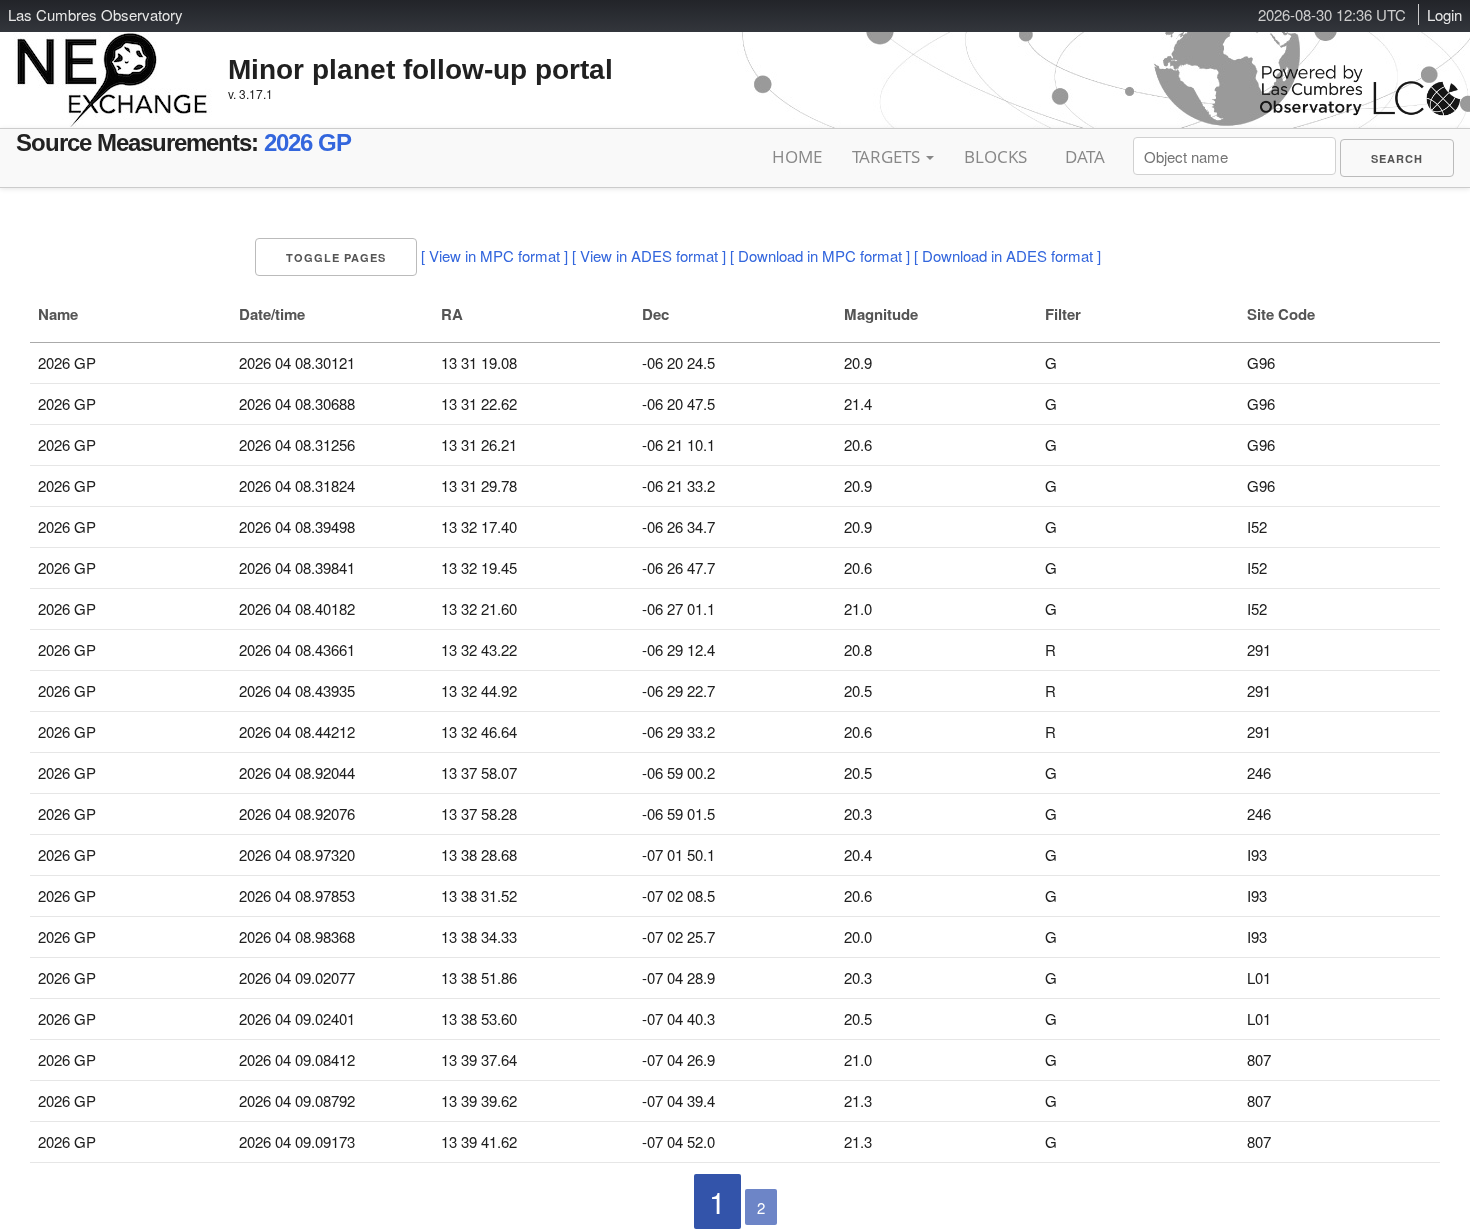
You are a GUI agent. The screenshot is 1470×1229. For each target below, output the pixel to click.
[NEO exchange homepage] (112, 64)
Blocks (995, 156)
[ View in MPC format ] (494, 255)
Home (797, 156)
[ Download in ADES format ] (1007, 255)
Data (1085, 156)
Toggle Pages (336, 257)
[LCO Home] (1360, 110)
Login (1444, 14)
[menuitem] (1397, 158)
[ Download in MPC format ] (820, 255)
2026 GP (307, 142)
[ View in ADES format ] (649, 255)
